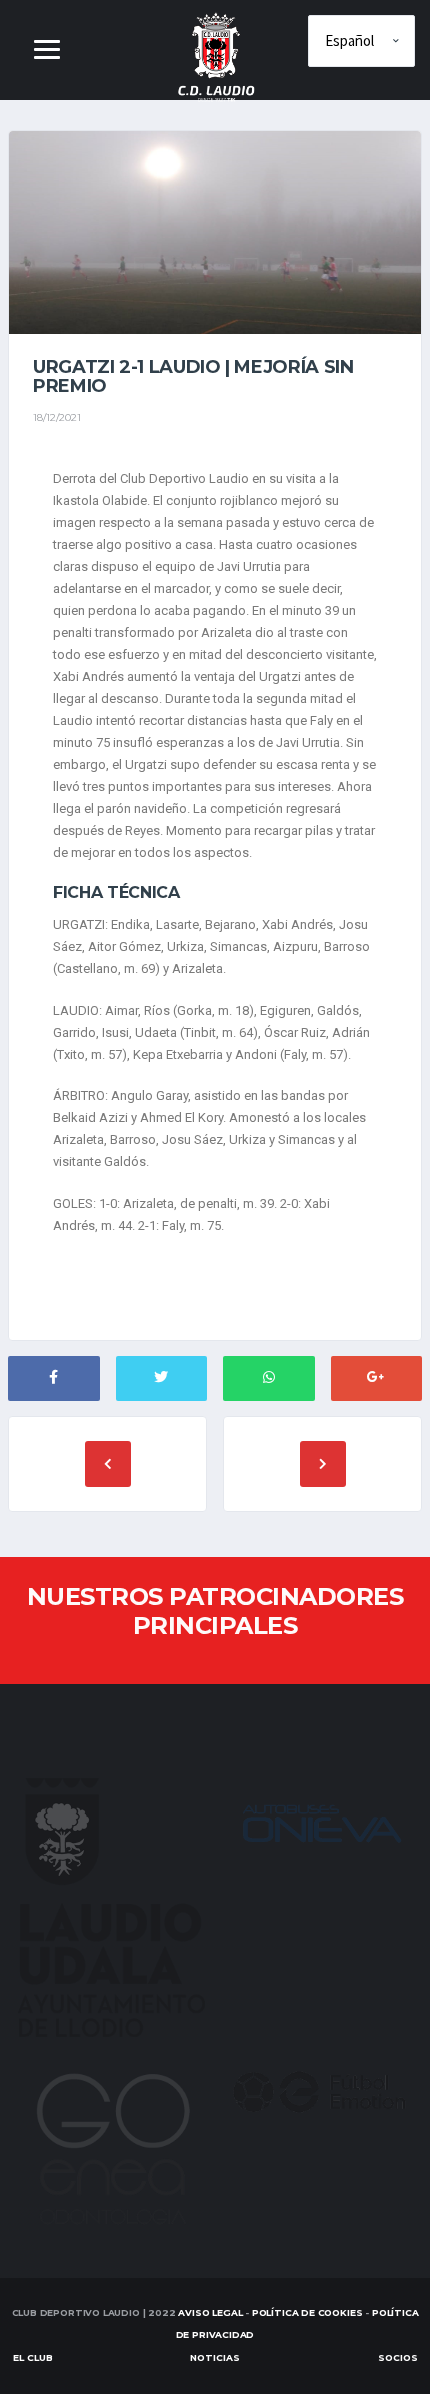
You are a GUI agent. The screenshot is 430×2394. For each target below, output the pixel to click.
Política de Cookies (307, 2312)
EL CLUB (33, 2357)
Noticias (215, 2357)
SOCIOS (398, 2357)
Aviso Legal (210, 2312)
